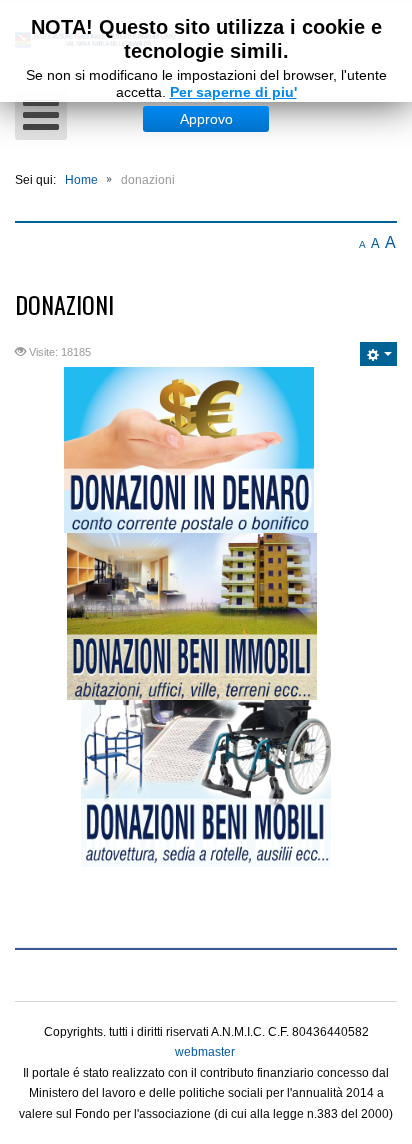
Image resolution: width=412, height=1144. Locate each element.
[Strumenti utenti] (378, 354)
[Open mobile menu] (41, 115)
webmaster (205, 1052)
